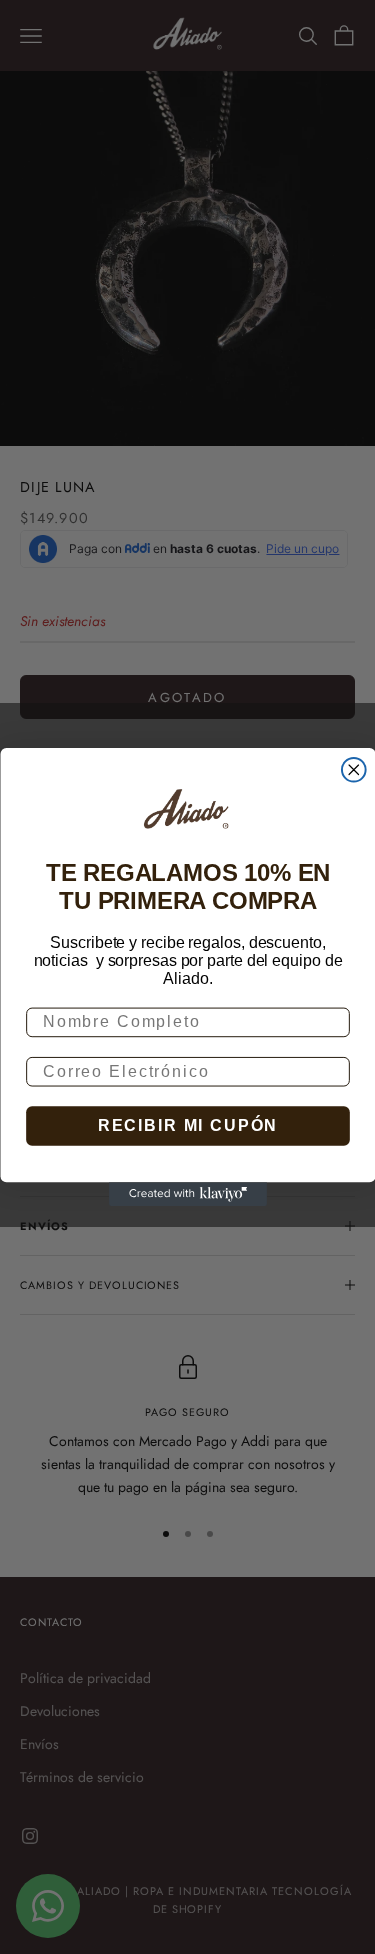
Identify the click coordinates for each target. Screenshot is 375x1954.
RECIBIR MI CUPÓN (187, 1125)
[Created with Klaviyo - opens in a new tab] (188, 1194)
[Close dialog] (353, 770)
